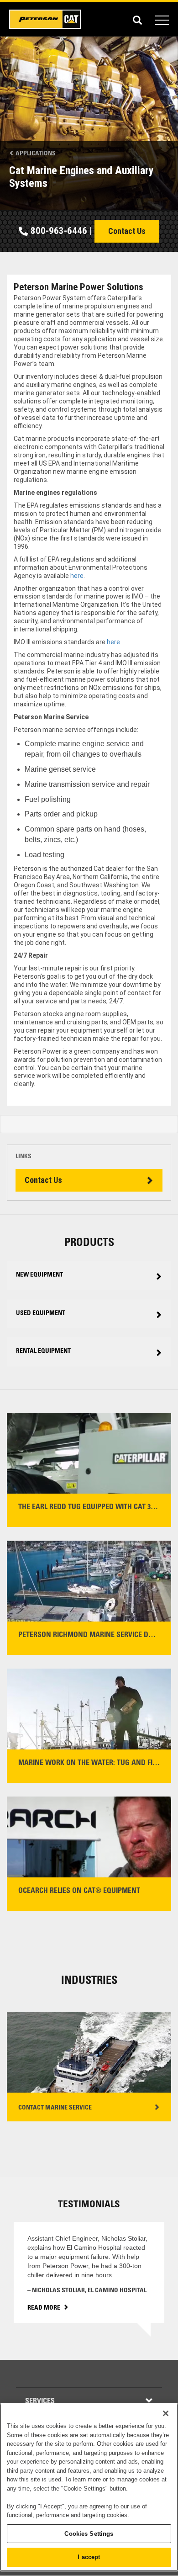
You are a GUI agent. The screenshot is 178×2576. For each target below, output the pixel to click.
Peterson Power (46, 19)
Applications (35, 154)
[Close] (166, 2413)
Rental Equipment (43, 1352)
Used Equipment (41, 1314)
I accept (89, 2557)
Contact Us (127, 231)
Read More (44, 2308)
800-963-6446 (59, 231)
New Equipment (39, 1275)
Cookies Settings (89, 2534)
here (77, 576)
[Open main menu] (162, 19)
